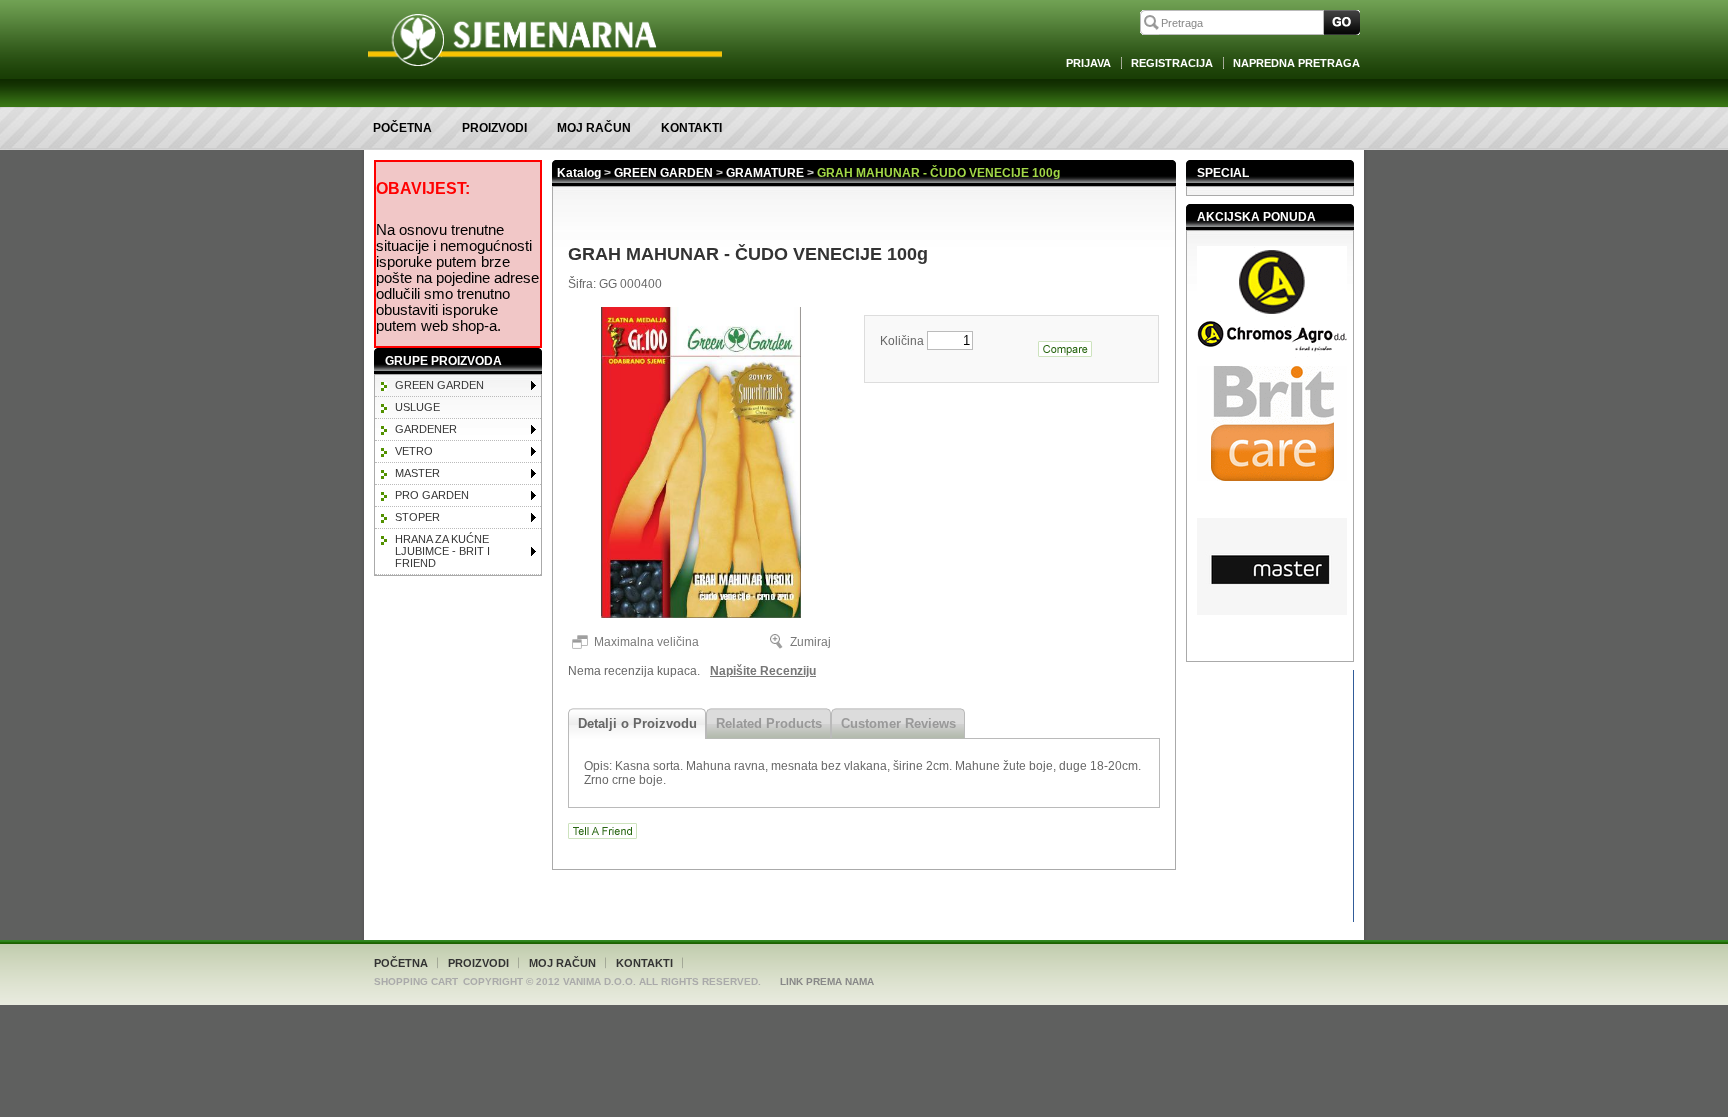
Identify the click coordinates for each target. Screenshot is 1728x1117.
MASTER (417, 473)
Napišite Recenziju (763, 671)
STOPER (417, 517)
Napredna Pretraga (1296, 63)
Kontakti (691, 128)
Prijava (1088, 63)
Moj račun (594, 128)
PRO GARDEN (432, 495)
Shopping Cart (416, 981)
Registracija (1172, 63)
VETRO (414, 451)
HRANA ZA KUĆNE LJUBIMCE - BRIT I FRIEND (442, 551)
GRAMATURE (765, 173)
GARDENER (426, 429)
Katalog (579, 173)
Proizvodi (494, 128)
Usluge (417, 407)
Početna (402, 128)
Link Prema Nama (827, 981)
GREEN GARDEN (439, 385)
